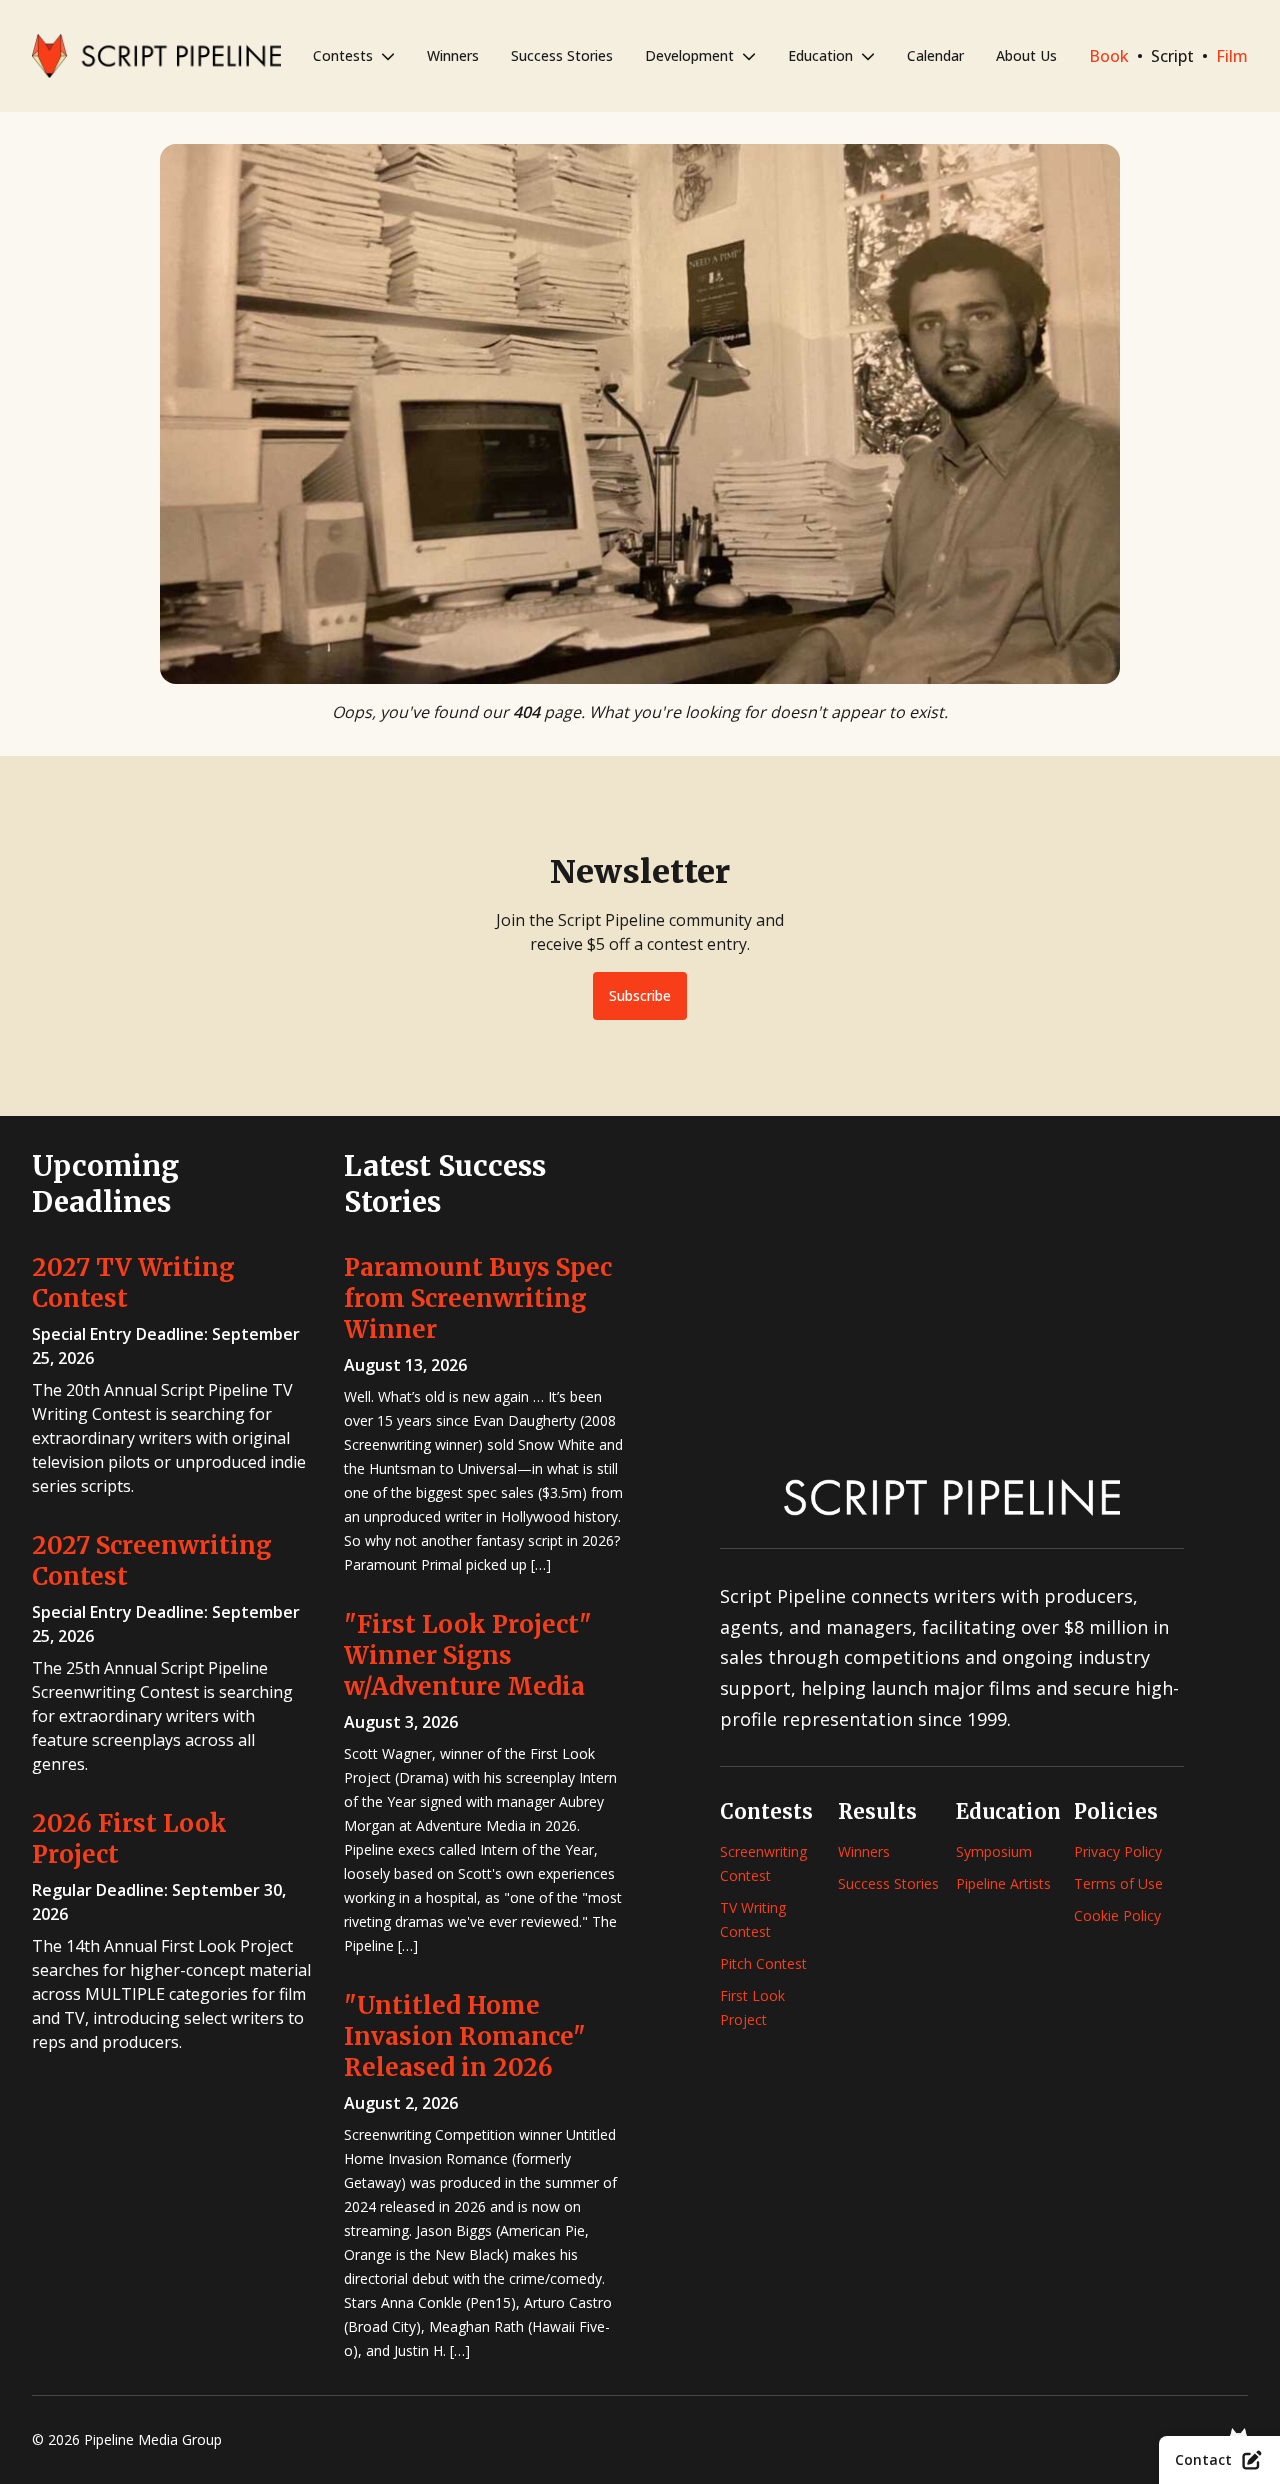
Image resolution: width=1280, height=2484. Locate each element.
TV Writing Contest (753, 1919)
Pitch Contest (763, 1963)
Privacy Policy (1118, 1851)
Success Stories (562, 55)
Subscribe (640, 995)
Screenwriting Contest (763, 1863)
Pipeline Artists (1003, 1883)
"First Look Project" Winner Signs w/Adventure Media (468, 1655)
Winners (453, 55)
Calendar (935, 55)
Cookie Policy (1117, 1915)
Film (1232, 56)
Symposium (994, 1851)
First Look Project (752, 2007)
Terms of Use (1118, 1883)
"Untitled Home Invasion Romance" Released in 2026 (465, 2036)
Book (1109, 56)
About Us (1026, 55)
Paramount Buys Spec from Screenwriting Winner (478, 1298)
